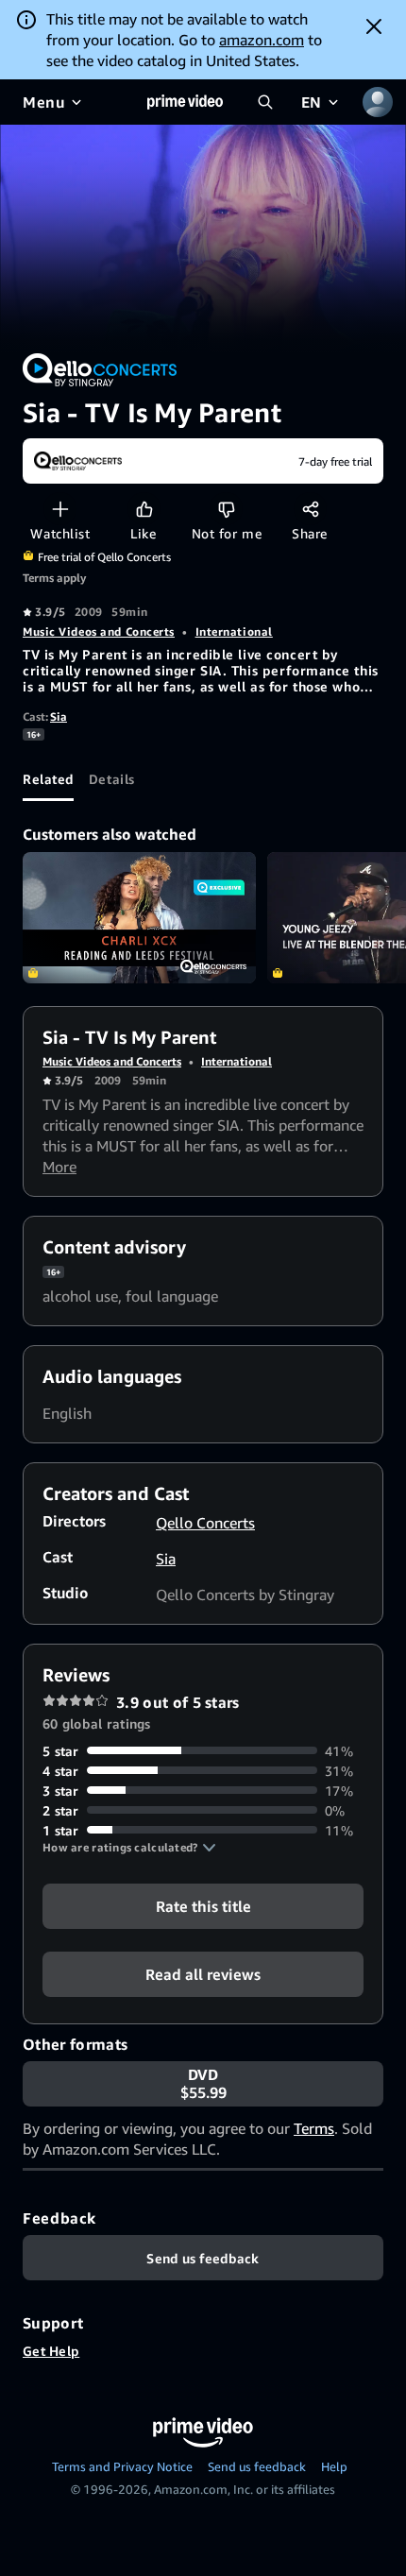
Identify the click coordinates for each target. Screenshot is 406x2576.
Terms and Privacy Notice (122, 2466)
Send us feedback (257, 2466)
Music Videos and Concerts (99, 631)
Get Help (51, 2351)
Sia (59, 717)
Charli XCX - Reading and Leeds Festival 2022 (139, 918)
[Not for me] (226, 509)
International (234, 631)
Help (334, 2466)
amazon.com (262, 40)
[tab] (48, 778)
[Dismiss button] (374, 26)
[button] (129, 1848)
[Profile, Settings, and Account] (378, 102)
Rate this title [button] (203, 1905)
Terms (314, 2128)
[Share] (310, 509)
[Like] (144, 509)
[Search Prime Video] (265, 102)
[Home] (185, 102)
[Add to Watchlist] (60, 509)
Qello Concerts (205, 1523)
